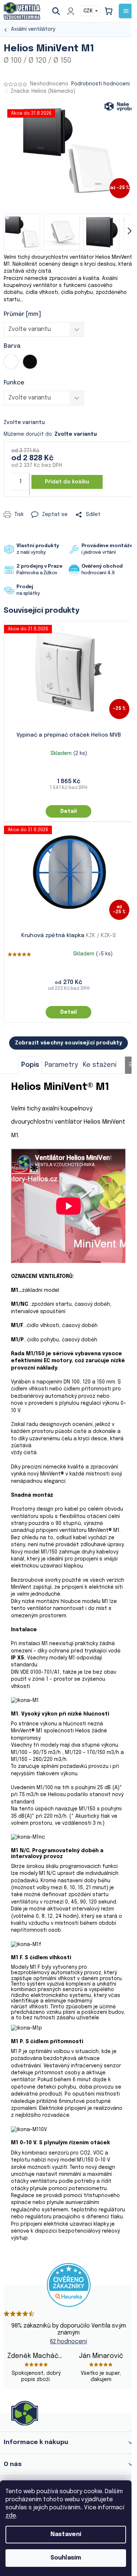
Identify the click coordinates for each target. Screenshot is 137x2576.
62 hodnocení (68, 2342)
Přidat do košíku (67, 482)
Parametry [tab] (61, 1065)
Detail (68, 811)
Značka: (43, 91)
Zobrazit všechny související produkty (68, 1043)
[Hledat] (59, 11)
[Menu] (126, 11)
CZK (89, 11)
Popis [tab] (30, 1065)
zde (11, 2516)
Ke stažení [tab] (100, 1065)
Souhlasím (66, 2558)
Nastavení (66, 2534)
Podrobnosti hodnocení (100, 84)
